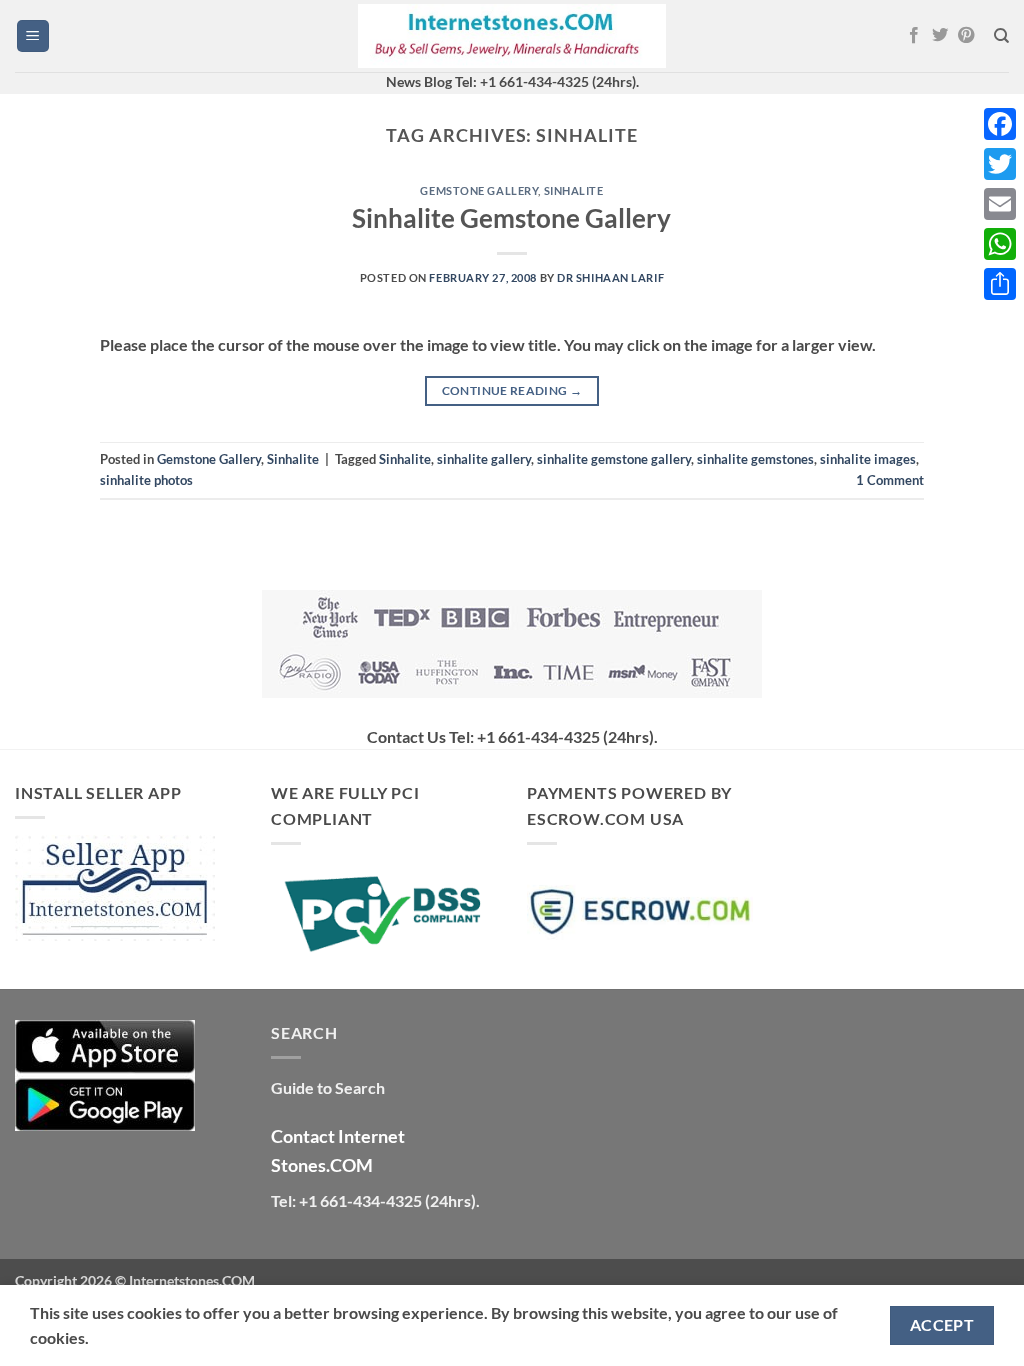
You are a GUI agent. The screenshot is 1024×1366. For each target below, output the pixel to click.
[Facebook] (1000, 124)
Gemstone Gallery (479, 190)
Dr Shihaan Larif (610, 277)
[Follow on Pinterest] (966, 36)
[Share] (1000, 284)
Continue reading (512, 390)
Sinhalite (574, 190)
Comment (890, 480)
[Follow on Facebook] (914, 36)
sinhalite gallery (484, 459)
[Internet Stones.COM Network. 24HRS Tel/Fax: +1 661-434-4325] (512, 36)
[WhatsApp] (1000, 244)
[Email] (1000, 204)
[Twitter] (1000, 164)
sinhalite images (868, 459)
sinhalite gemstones (755, 459)
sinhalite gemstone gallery (614, 459)
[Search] (1001, 36)
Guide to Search (328, 1087)
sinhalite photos (146, 480)
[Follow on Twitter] (940, 36)
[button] (33, 36)
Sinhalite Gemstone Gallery (511, 218)
